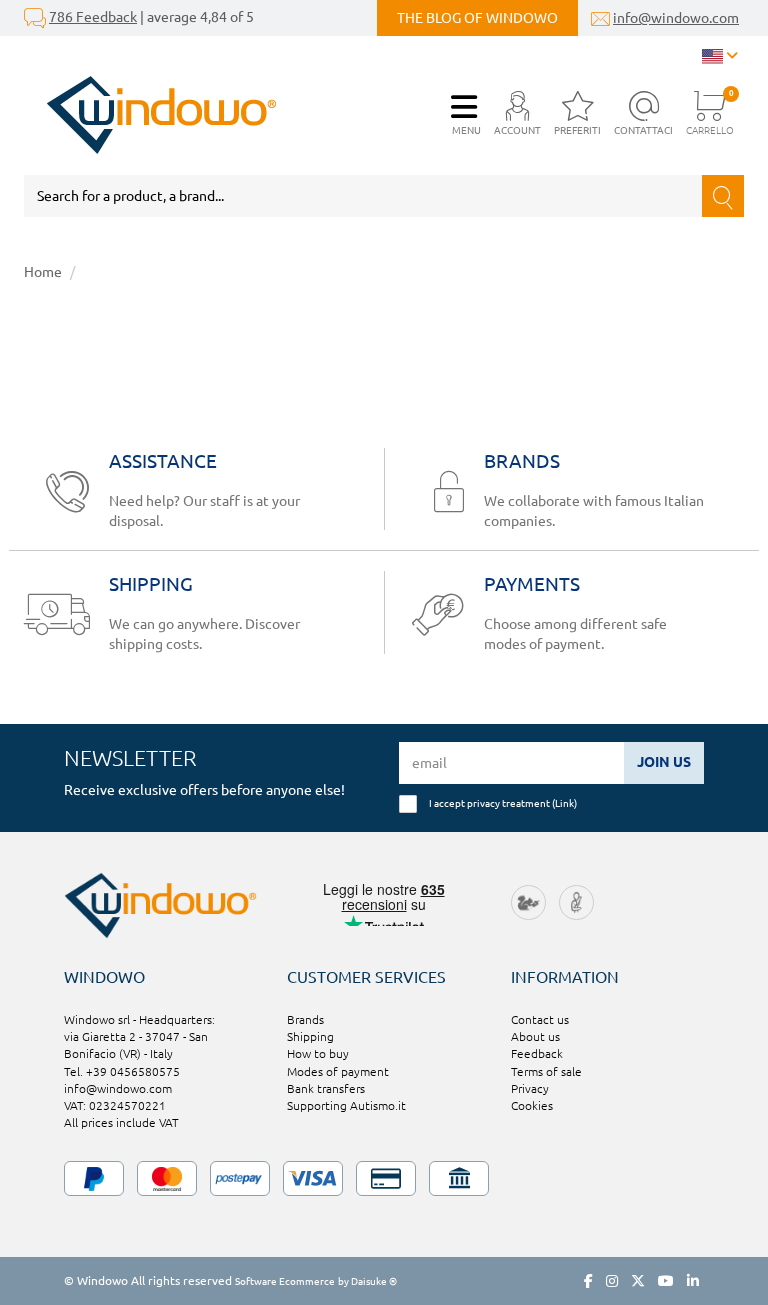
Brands (305, 1019)
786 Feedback (93, 17)
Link (564, 803)
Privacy (530, 1088)
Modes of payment (338, 1071)
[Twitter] (638, 1281)
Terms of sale (546, 1071)
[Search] (723, 196)
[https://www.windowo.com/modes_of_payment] (384, 1178)
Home (43, 272)
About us (535, 1036)
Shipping (310, 1036)
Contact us (540, 1019)
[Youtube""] (666, 1281)
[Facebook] (588, 1281)
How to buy (318, 1053)
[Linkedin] (693, 1281)
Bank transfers (326, 1088)
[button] (517, 114)
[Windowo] (150, 115)
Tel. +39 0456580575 (122, 1071)
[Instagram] (612, 1281)
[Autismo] (576, 900)
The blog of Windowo (477, 18)
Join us (664, 762)
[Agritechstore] (528, 900)
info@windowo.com (676, 18)
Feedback (537, 1053)
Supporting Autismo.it (346, 1105)
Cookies (532, 1105)
